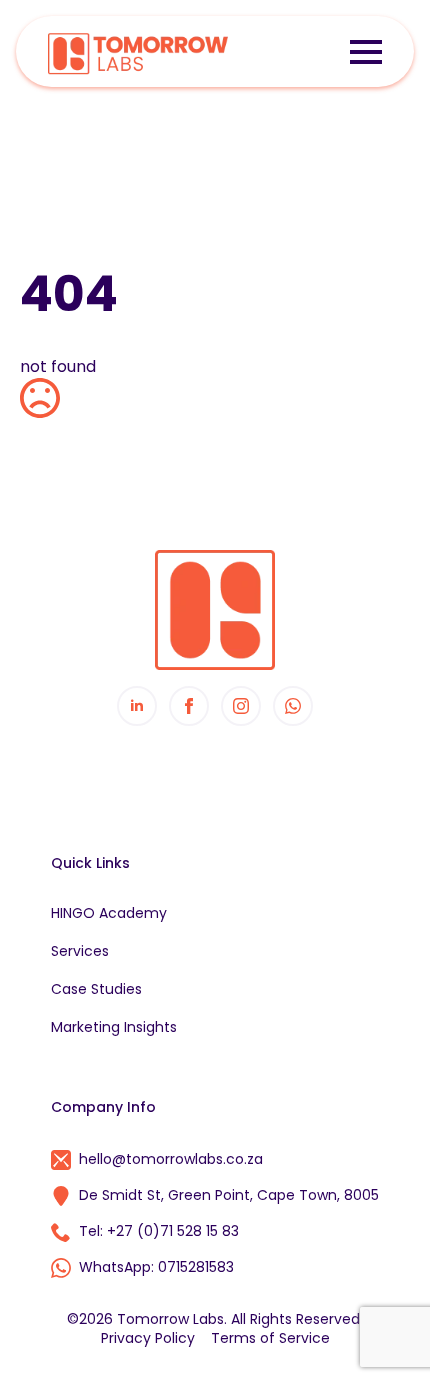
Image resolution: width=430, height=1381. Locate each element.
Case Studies (96, 989)
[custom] (293, 706)
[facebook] (189, 706)
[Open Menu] (366, 52)
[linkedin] (137, 706)
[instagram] (241, 706)
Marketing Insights (114, 1027)
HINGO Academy (109, 913)
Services (80, 951)
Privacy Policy (148, 1338)
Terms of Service (270, 1338)
